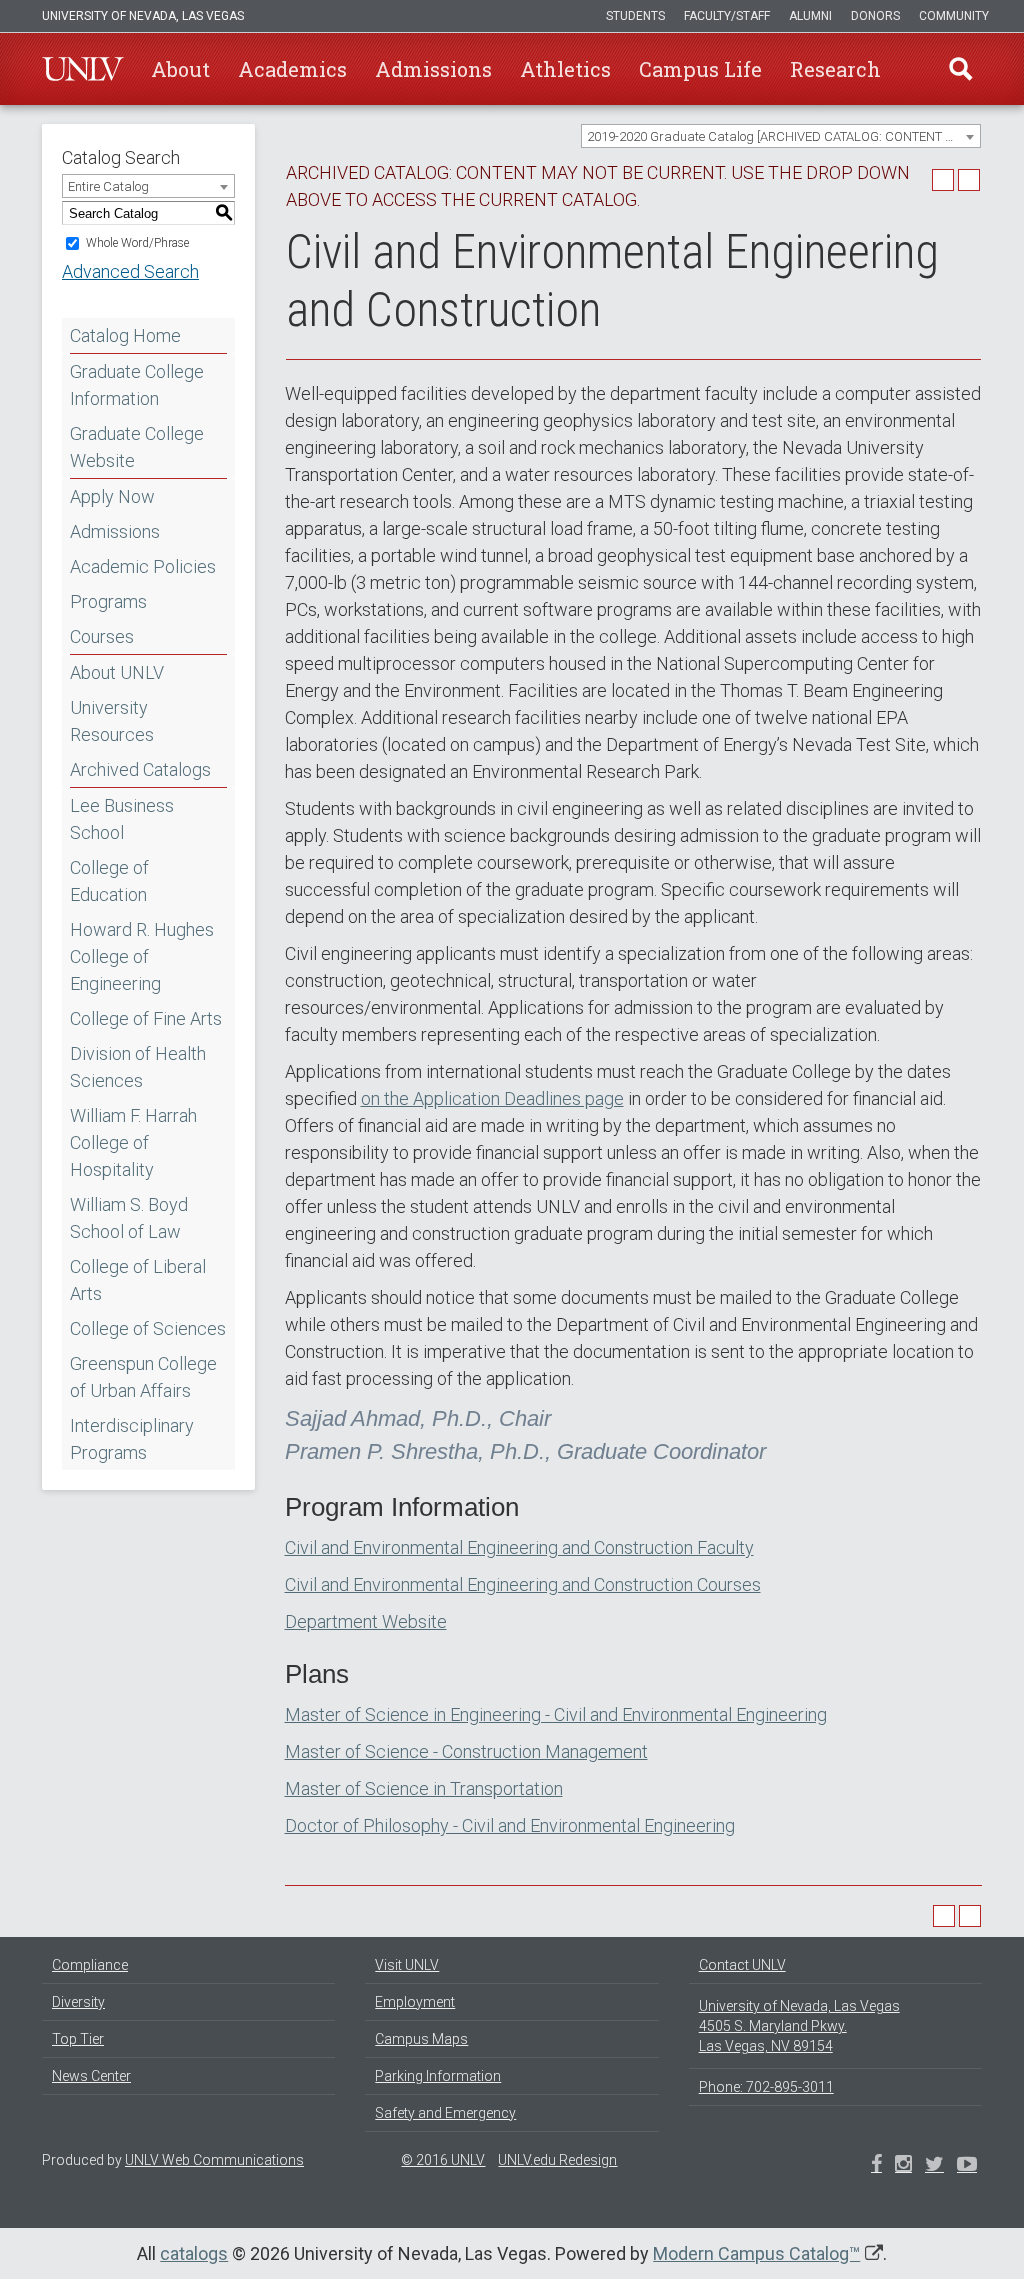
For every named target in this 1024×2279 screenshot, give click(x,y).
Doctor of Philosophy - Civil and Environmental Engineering (510, 1825)
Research (835, 69)
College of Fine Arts (146, 1018)
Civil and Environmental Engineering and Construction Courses (523, 1584)
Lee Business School (122, 819)
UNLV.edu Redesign (557, 2160)
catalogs (194, 2253)
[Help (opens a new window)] (969, 180)
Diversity (78, 2002)
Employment (415, 2002)
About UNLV (117, 672)
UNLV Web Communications (214, 2160)
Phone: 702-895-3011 (766, 2087)
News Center (91, 2076)
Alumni (810, 16)
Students (635, 16)
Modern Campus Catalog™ (756, 2253)
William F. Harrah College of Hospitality (133, 1142)
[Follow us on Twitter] (903, 2166)
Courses (102, 636)
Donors (875, 16)
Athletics (565, 69)
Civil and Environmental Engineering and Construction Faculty (519, 1547)
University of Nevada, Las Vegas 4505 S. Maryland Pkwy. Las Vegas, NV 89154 (799, 2026)
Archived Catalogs (140, 769)
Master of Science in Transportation (424, 1788)
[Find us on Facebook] (876, 2166)
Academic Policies (143, 566)
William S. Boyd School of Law (129, 1218)
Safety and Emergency (445, 2113)
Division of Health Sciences (138, 1067)
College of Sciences (148, 1328)
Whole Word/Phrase (137, 243)
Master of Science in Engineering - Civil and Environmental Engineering (556, 1714)
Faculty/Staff (727, 16)
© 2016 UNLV (443, 2160)
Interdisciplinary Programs (132, 1439)
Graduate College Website (137, 447)
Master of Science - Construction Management (466, 1751)
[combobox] (781, 136)
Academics (292, 69)
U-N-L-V (83, 69)
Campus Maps (421, 2039)
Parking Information (438, 2076)
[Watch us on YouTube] (967, 2166)
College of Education (109, 881)
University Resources (112, 721)
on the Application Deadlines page (492, 1098)
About (180, 69)
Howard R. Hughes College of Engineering (142, 956)
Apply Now (112, 496)
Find (961, 69)
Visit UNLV (407, 1965)
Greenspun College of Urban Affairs (143, 1377)
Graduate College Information (137, 385)
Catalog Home (125, 335)
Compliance (90, 1965)
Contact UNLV (742, 1965)
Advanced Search (130, 271)
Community (954, 16)
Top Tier (78, 2039)
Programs (108, 601)
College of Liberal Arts (138, 1280)
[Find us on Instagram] (934, 2166)
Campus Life (700, 69)
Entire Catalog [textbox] (108, 186)
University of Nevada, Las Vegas (143, 16)
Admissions (433, 69)
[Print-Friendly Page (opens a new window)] (943, 180)
